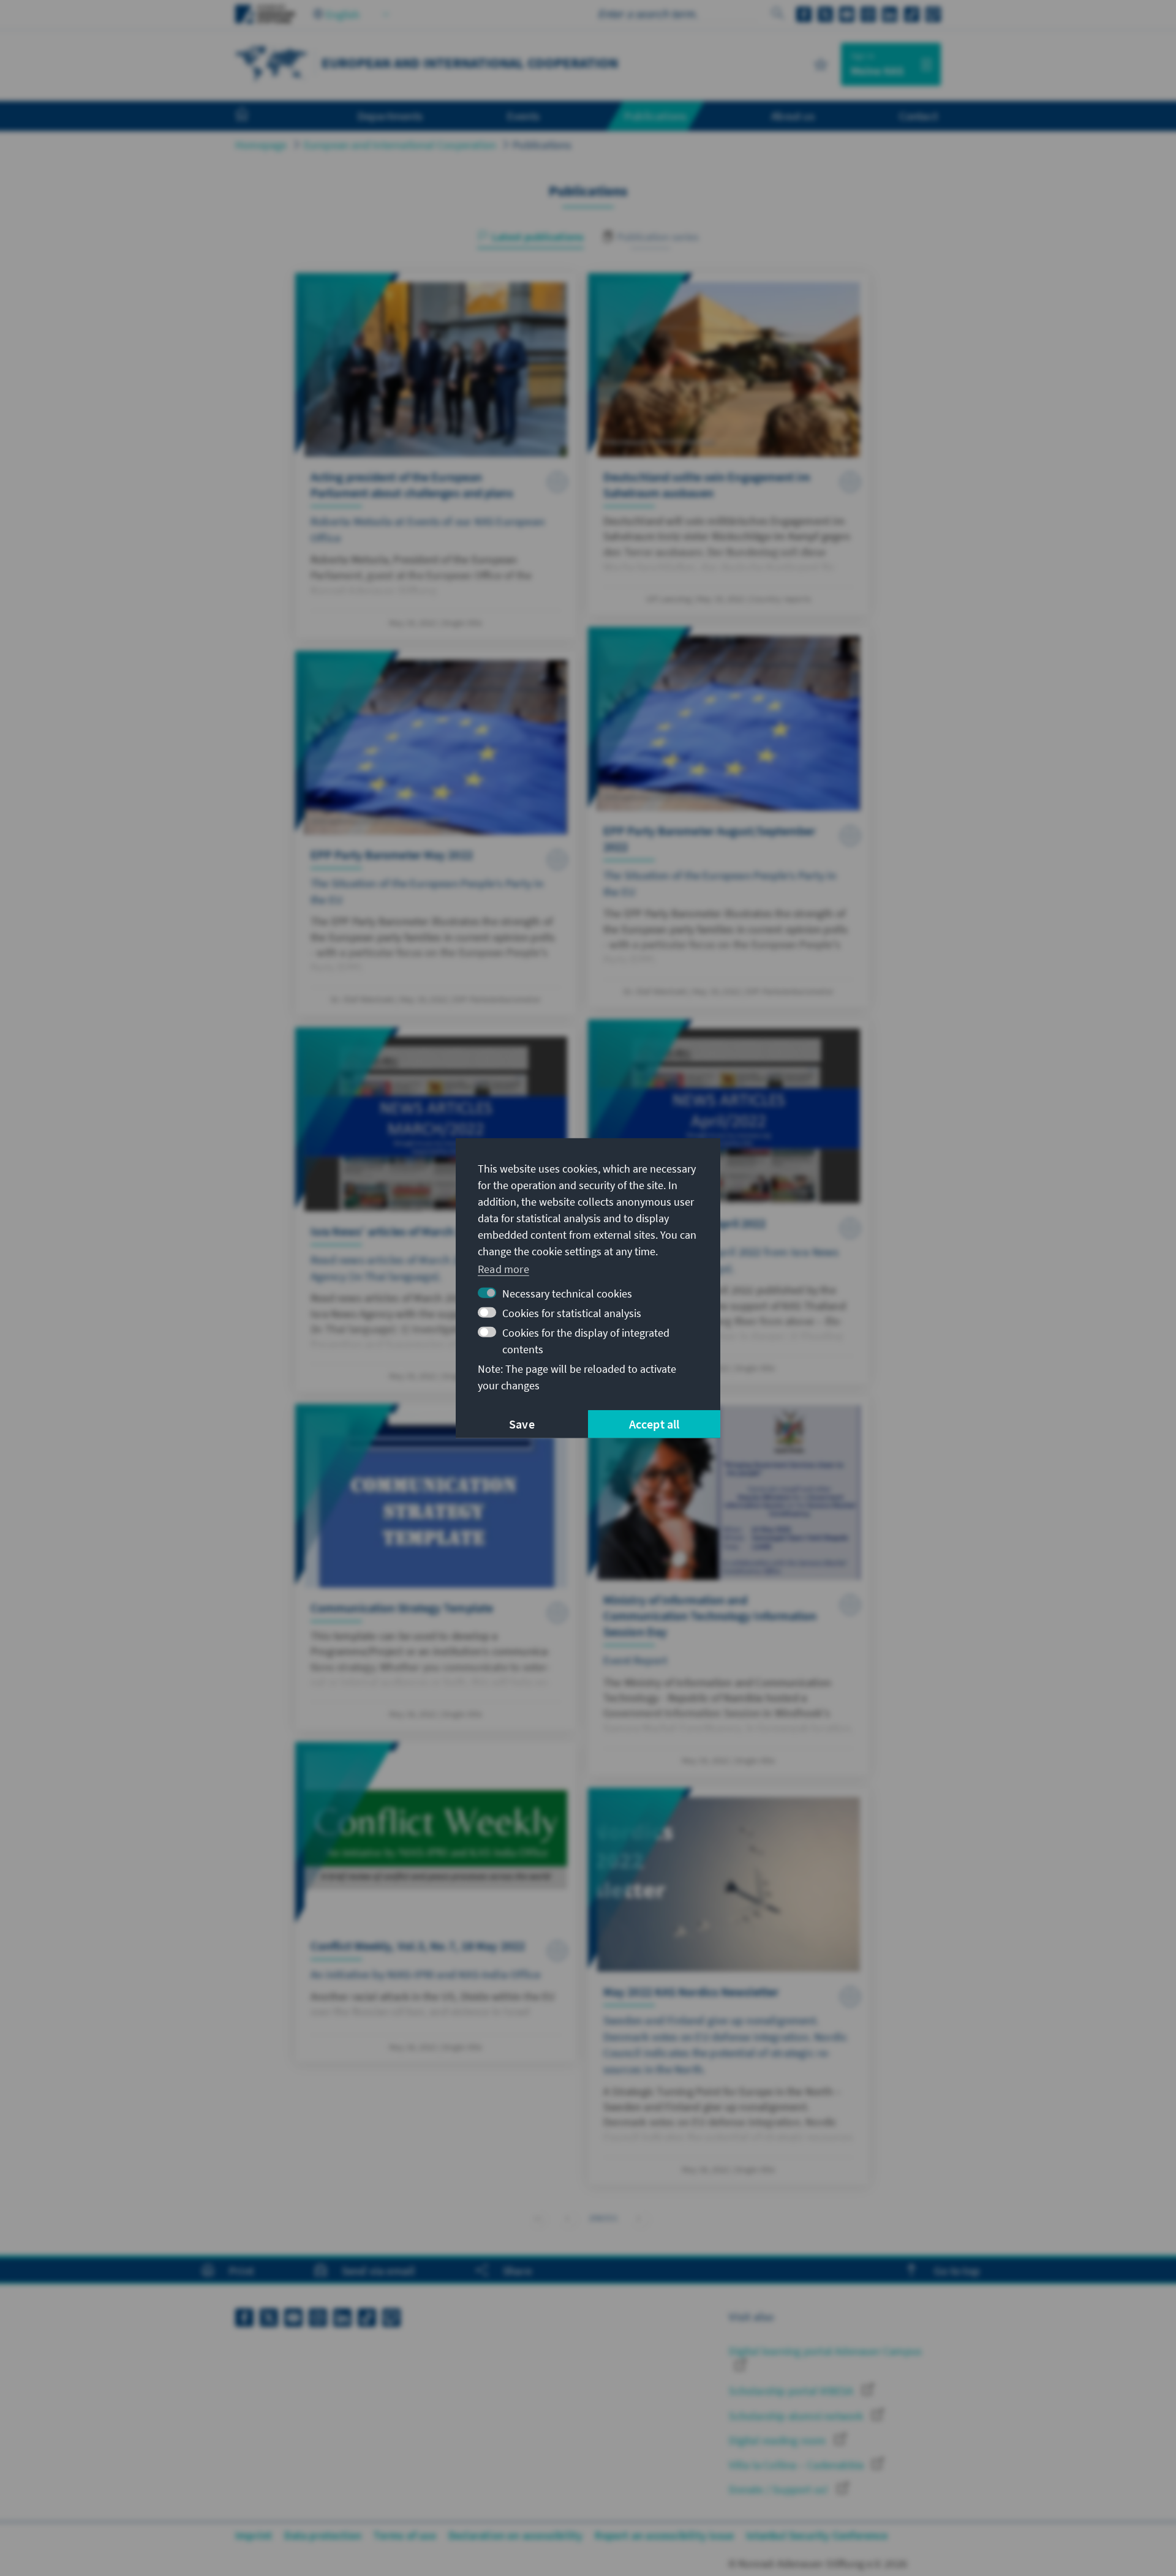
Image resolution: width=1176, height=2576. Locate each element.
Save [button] (522, 1424)
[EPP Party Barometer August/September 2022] (729, 817)
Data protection (323, 2535)
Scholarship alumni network (797, 2416)
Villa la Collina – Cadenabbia (797, 2465)
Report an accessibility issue (664, 2535)
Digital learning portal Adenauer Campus (825, 2351)
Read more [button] (503, 1269)
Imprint (254, 2535)
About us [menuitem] (793, 116)
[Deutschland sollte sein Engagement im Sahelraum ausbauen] (729, 444)
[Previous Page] (567, 2218)
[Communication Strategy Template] (436, 1567)
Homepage (261, 145)
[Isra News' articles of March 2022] (436, 1210)
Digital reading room (778, 2440)
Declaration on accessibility (516, 2535)
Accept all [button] (654, 1424)
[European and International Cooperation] (272, 63)
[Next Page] (639, 2218)
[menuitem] (254, 116)
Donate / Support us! (780, 2489)
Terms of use (405, 2535)
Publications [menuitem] (655, 116)
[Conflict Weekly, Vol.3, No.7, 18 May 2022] (436, 1902)
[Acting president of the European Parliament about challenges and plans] (436, 456)
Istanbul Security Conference (817, 2535)
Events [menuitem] (523, 116)
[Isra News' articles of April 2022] (729, 1202)
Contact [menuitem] (918, 116)
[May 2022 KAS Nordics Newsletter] (729, 1986)
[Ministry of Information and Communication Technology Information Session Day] (729, 1586)
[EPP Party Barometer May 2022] (436, 833)
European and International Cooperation (400, 145)
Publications (542, 145)
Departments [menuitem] (390, 116)
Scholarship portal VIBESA (792, 2391)
